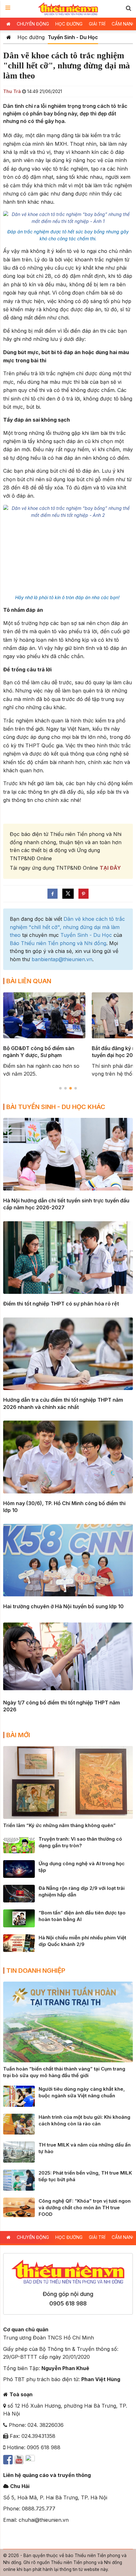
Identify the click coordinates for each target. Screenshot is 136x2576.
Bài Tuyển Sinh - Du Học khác (56, 1107)
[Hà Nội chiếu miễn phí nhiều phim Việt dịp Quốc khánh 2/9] (19, 1942)
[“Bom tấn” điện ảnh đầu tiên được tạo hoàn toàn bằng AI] (19, 1918)
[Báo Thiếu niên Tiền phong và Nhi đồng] (68, 9)
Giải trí (97, 24)
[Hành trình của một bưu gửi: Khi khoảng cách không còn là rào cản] (19, 2123)
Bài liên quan (29, 981)
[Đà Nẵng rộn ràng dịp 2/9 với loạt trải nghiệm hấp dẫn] (19, 1893)
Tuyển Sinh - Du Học (73, 37)
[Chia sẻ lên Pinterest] (83, 894)
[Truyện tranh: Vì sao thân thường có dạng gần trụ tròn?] (19, 1844)
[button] (128, 8)
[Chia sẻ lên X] (68, 894)
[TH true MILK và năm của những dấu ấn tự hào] (19, 2152)
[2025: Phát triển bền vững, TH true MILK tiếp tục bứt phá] (19, 2180)
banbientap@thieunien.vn (62, 959)
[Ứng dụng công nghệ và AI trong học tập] (19, 1868)
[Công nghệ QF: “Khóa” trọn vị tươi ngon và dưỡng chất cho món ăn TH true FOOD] (19, 2207)
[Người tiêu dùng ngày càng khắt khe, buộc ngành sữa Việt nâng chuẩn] (19, 2096)
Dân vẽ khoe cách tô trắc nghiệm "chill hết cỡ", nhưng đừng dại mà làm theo (67, 927)
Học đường (69, 24)
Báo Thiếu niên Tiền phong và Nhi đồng (58, 943)
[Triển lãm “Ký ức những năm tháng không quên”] (68, 1782)
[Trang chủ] (9, 37)
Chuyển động (33, 24)
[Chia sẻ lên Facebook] (53, 894)
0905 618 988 (68, 2303)
